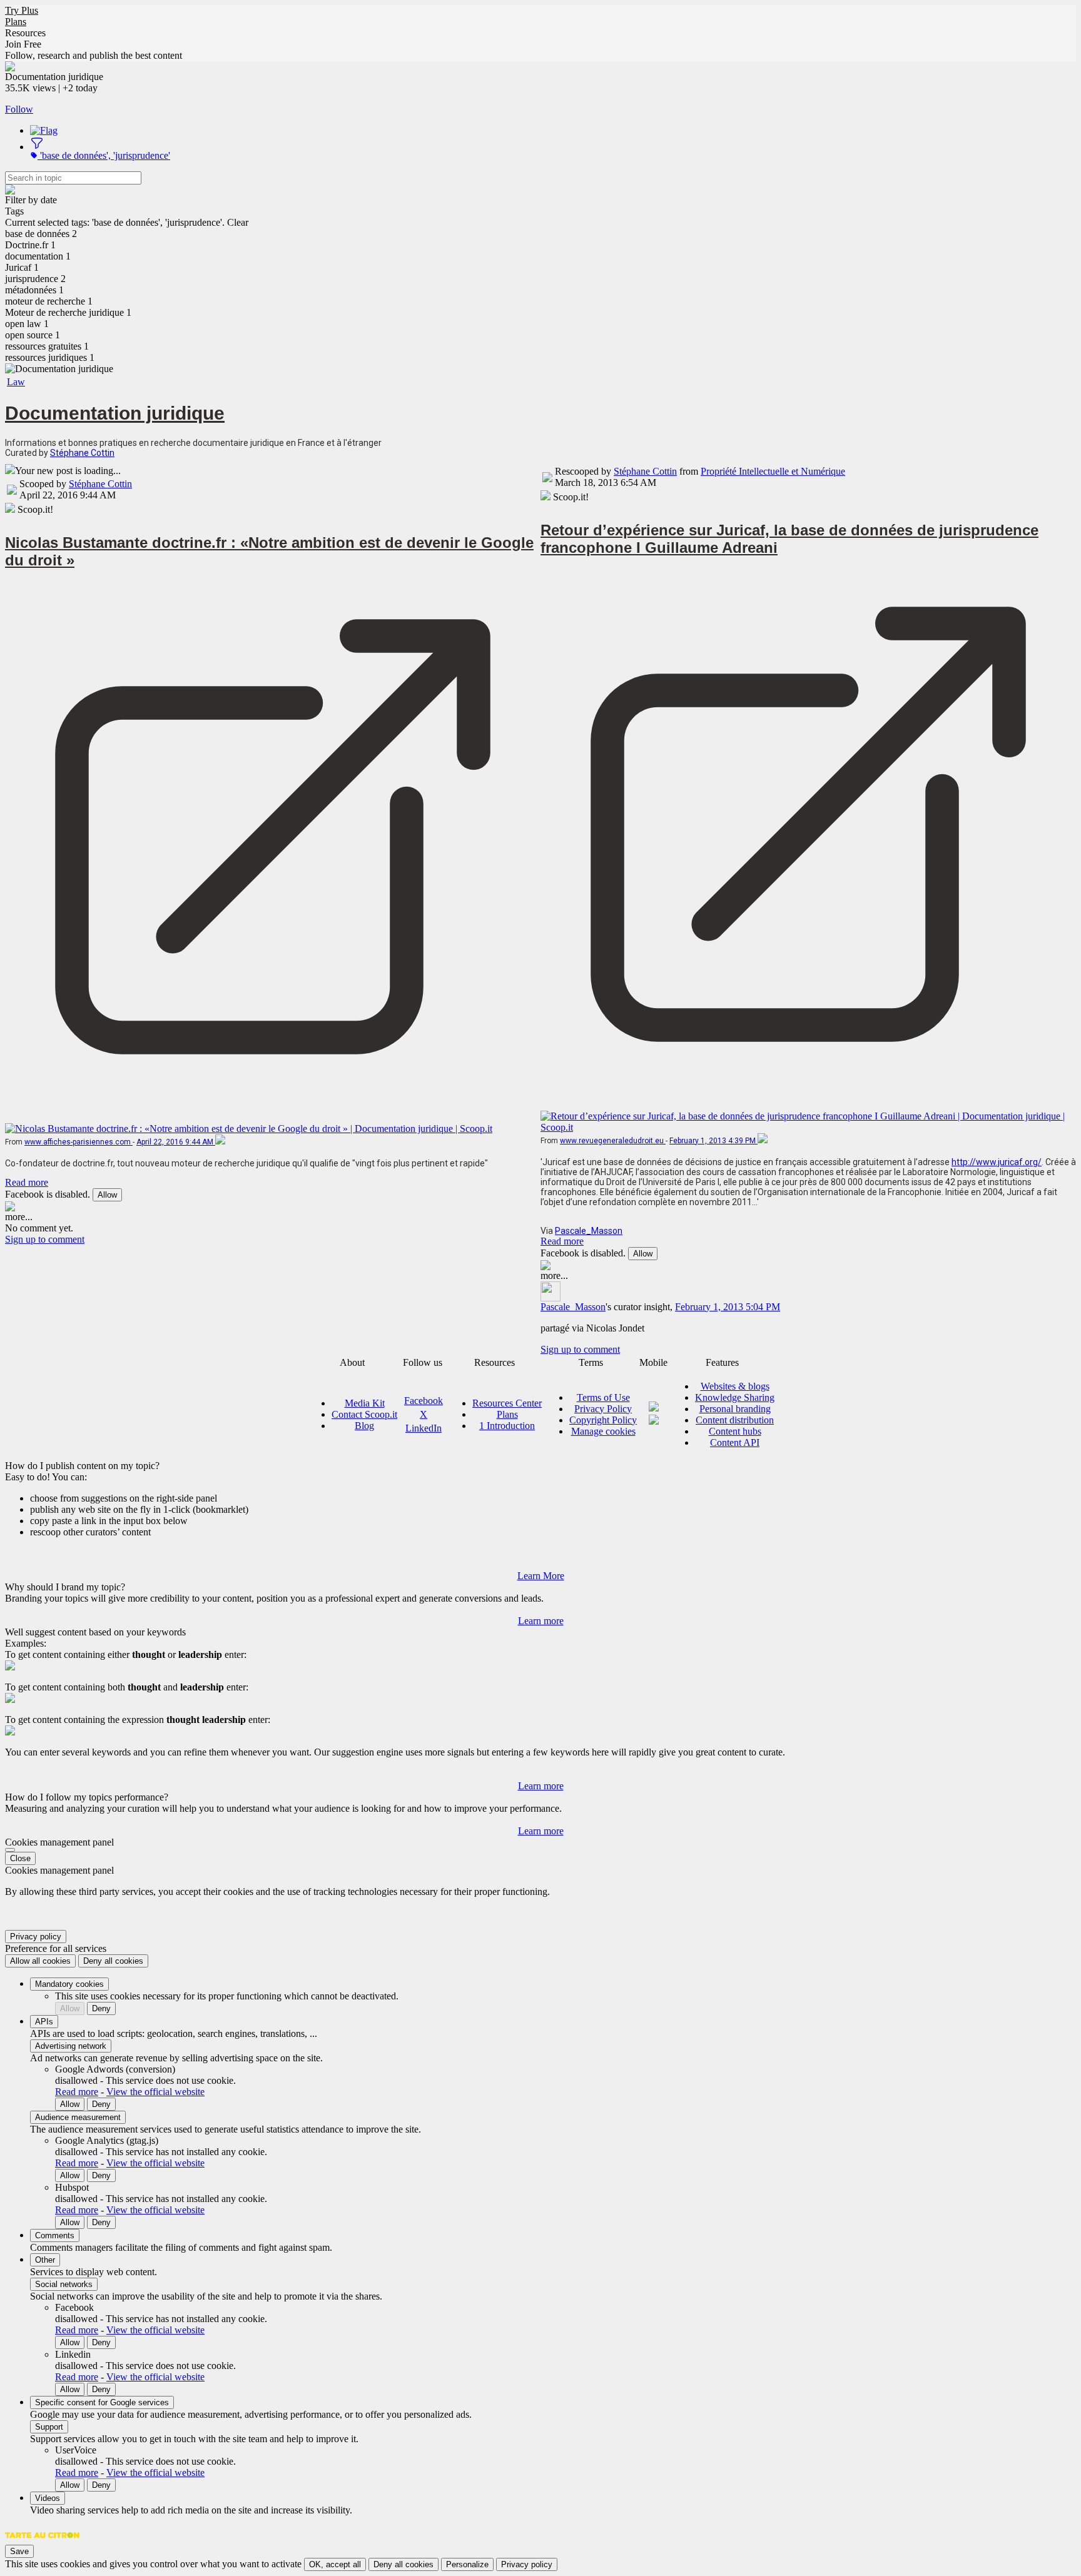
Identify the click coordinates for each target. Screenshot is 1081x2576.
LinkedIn (424, 1428)
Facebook (424, 1401)
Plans (16, 22)
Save (19, 2551)
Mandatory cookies (69, 1984)
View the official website (155, 2092)
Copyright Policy (603, 1420)
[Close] (10, 1850)
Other (45, 2260)
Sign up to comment (45, 1239)
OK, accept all (335, 2564)
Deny (101, 2008)
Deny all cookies (113, 1961)
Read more (27, 1182)
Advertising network (71, 2046)
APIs (44, 2022)
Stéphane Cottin (82, 453)
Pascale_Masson (589, 1231)
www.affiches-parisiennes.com (79, 1142)
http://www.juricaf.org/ (997, 1162)
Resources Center (507, 1403)
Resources (25, 33)
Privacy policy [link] (36, 1937)
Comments (55, 2235)
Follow (19, 109)
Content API (735, 1442)
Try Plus (22, 10)
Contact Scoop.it (364, 1414)
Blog (364, 1426)
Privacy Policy (603, 1409)
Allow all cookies (40, 1961)
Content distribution (735, 1420)
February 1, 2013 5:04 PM (728, 1307)
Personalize (467, 2564)
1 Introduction (507, 1426)
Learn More (541, 1576)
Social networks (64, 2284)
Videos (48, 2498)
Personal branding (735, 1409)
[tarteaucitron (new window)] (42, 2541)
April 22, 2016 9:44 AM (176, 1142)
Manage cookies (603, 1431)
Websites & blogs (735, 1386)
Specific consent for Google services (102, 2402)
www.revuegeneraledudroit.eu (613, 1141)
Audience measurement (78, 2117)
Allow (107, 1195)
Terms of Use (603, 1397)
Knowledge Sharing (735, 1397)
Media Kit (365, 1403)
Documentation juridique (115, 413)
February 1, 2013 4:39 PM (713, 1141)
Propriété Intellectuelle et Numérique (773, 471)
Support (49, 2427)
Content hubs (735, 1431)
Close (20, 1858)
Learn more (541, 1621)
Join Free (23, 44)
